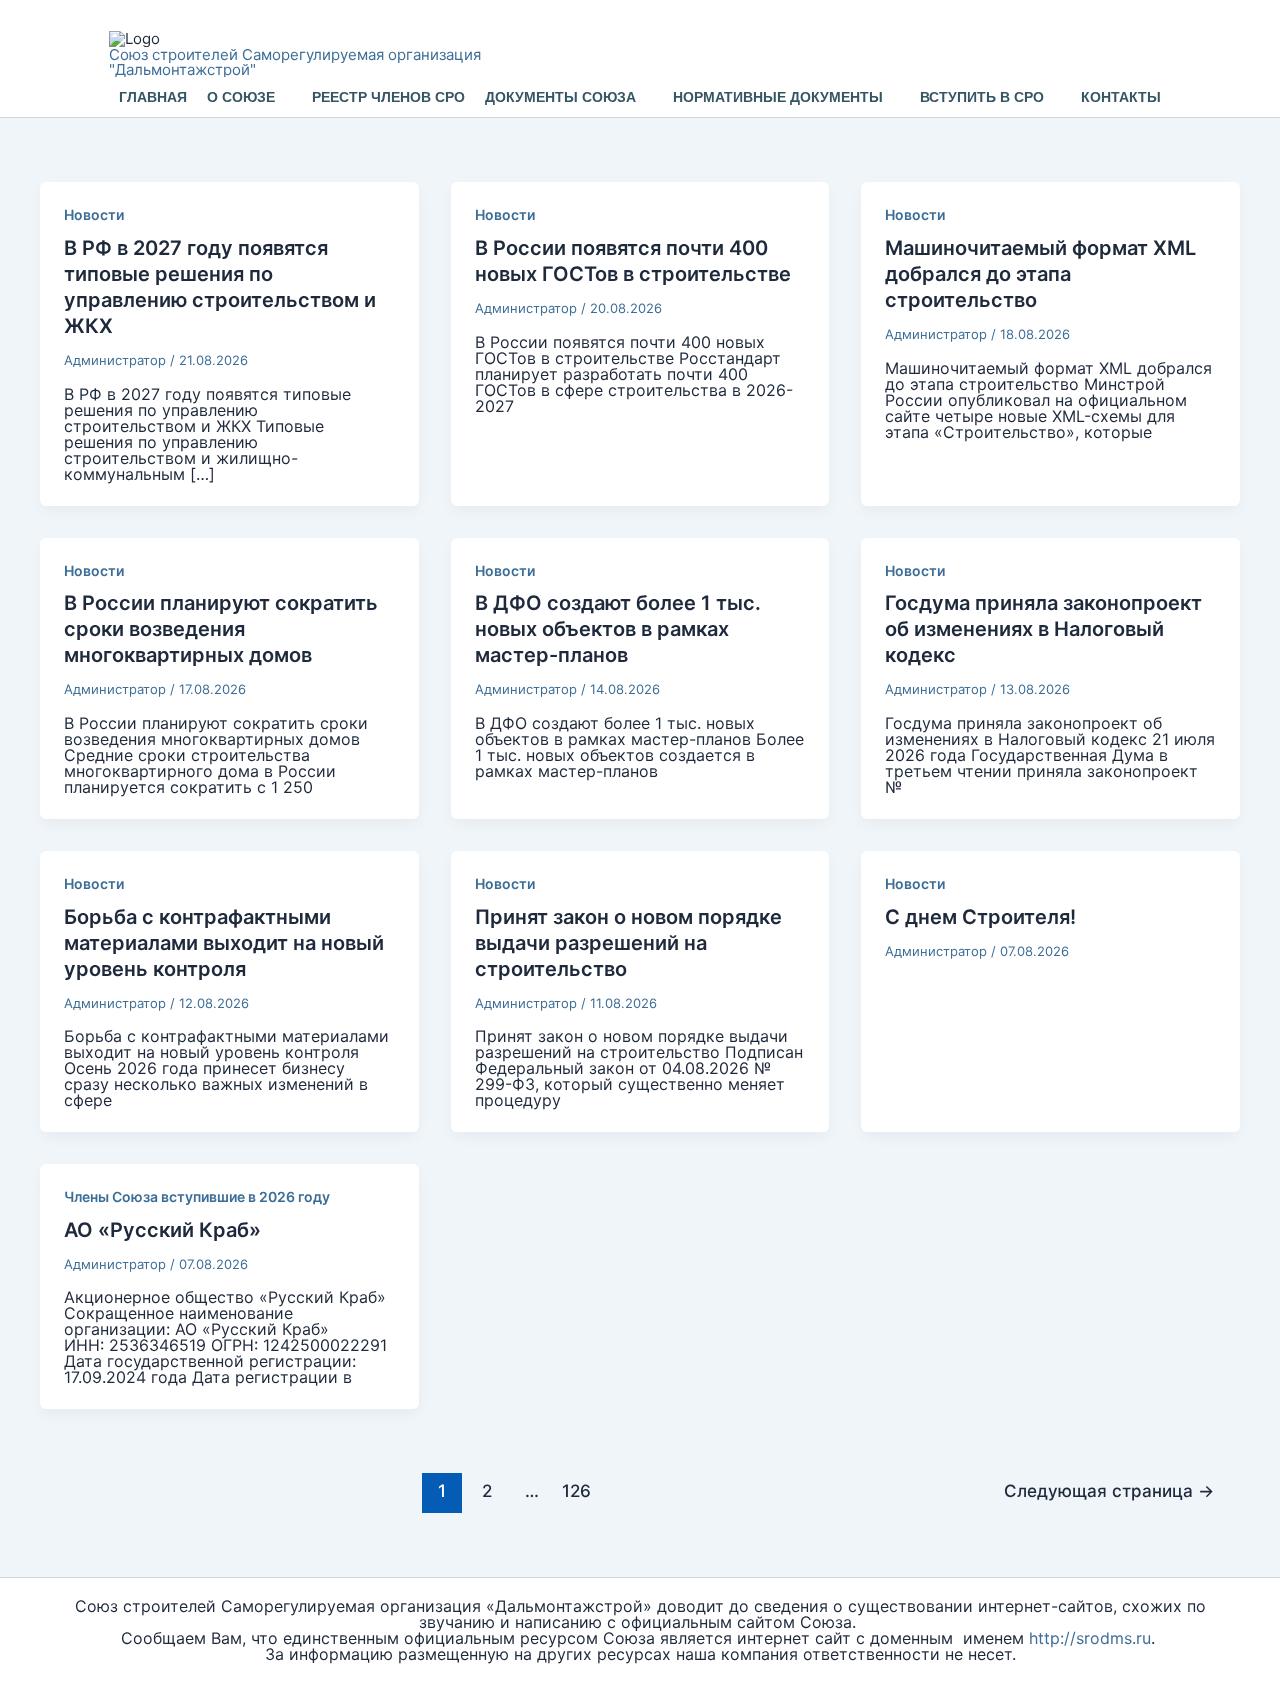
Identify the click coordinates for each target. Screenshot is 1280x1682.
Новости (94, 214)
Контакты (1121, 97)
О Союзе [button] (241, 97)
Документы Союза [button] (560, 97)
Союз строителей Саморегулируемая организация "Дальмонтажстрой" (295, 62)
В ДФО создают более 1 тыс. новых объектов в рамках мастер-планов (618, 629)
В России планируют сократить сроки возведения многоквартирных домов (221, 629)
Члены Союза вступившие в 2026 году (197, 1196)
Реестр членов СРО (388, 97)
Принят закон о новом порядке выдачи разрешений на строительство (628, 943)
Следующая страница (1109, 1490)
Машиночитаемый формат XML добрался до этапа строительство (1040, 274)
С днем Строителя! (980, 917)
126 (576, 1490)
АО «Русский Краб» (162, 1230)
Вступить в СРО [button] (982, 97)
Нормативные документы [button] (778, 97)
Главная (153, 97)
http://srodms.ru (1090, 1638)
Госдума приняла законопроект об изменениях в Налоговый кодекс (1043, 629)
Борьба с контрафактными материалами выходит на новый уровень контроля (224, 943)
